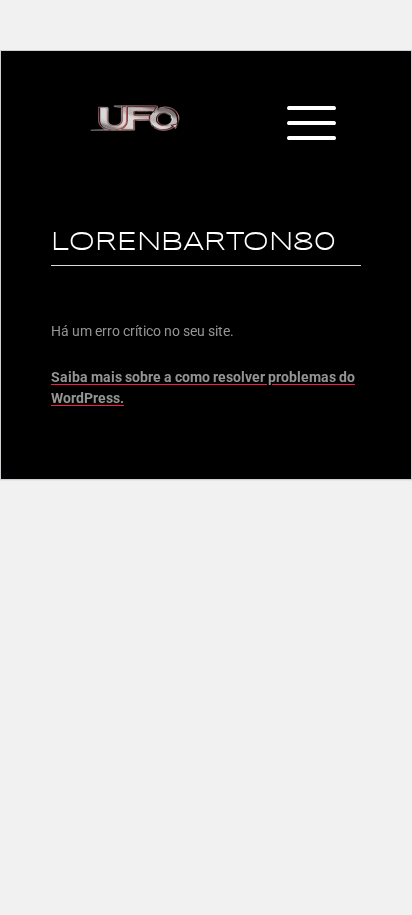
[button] (310, 125)
